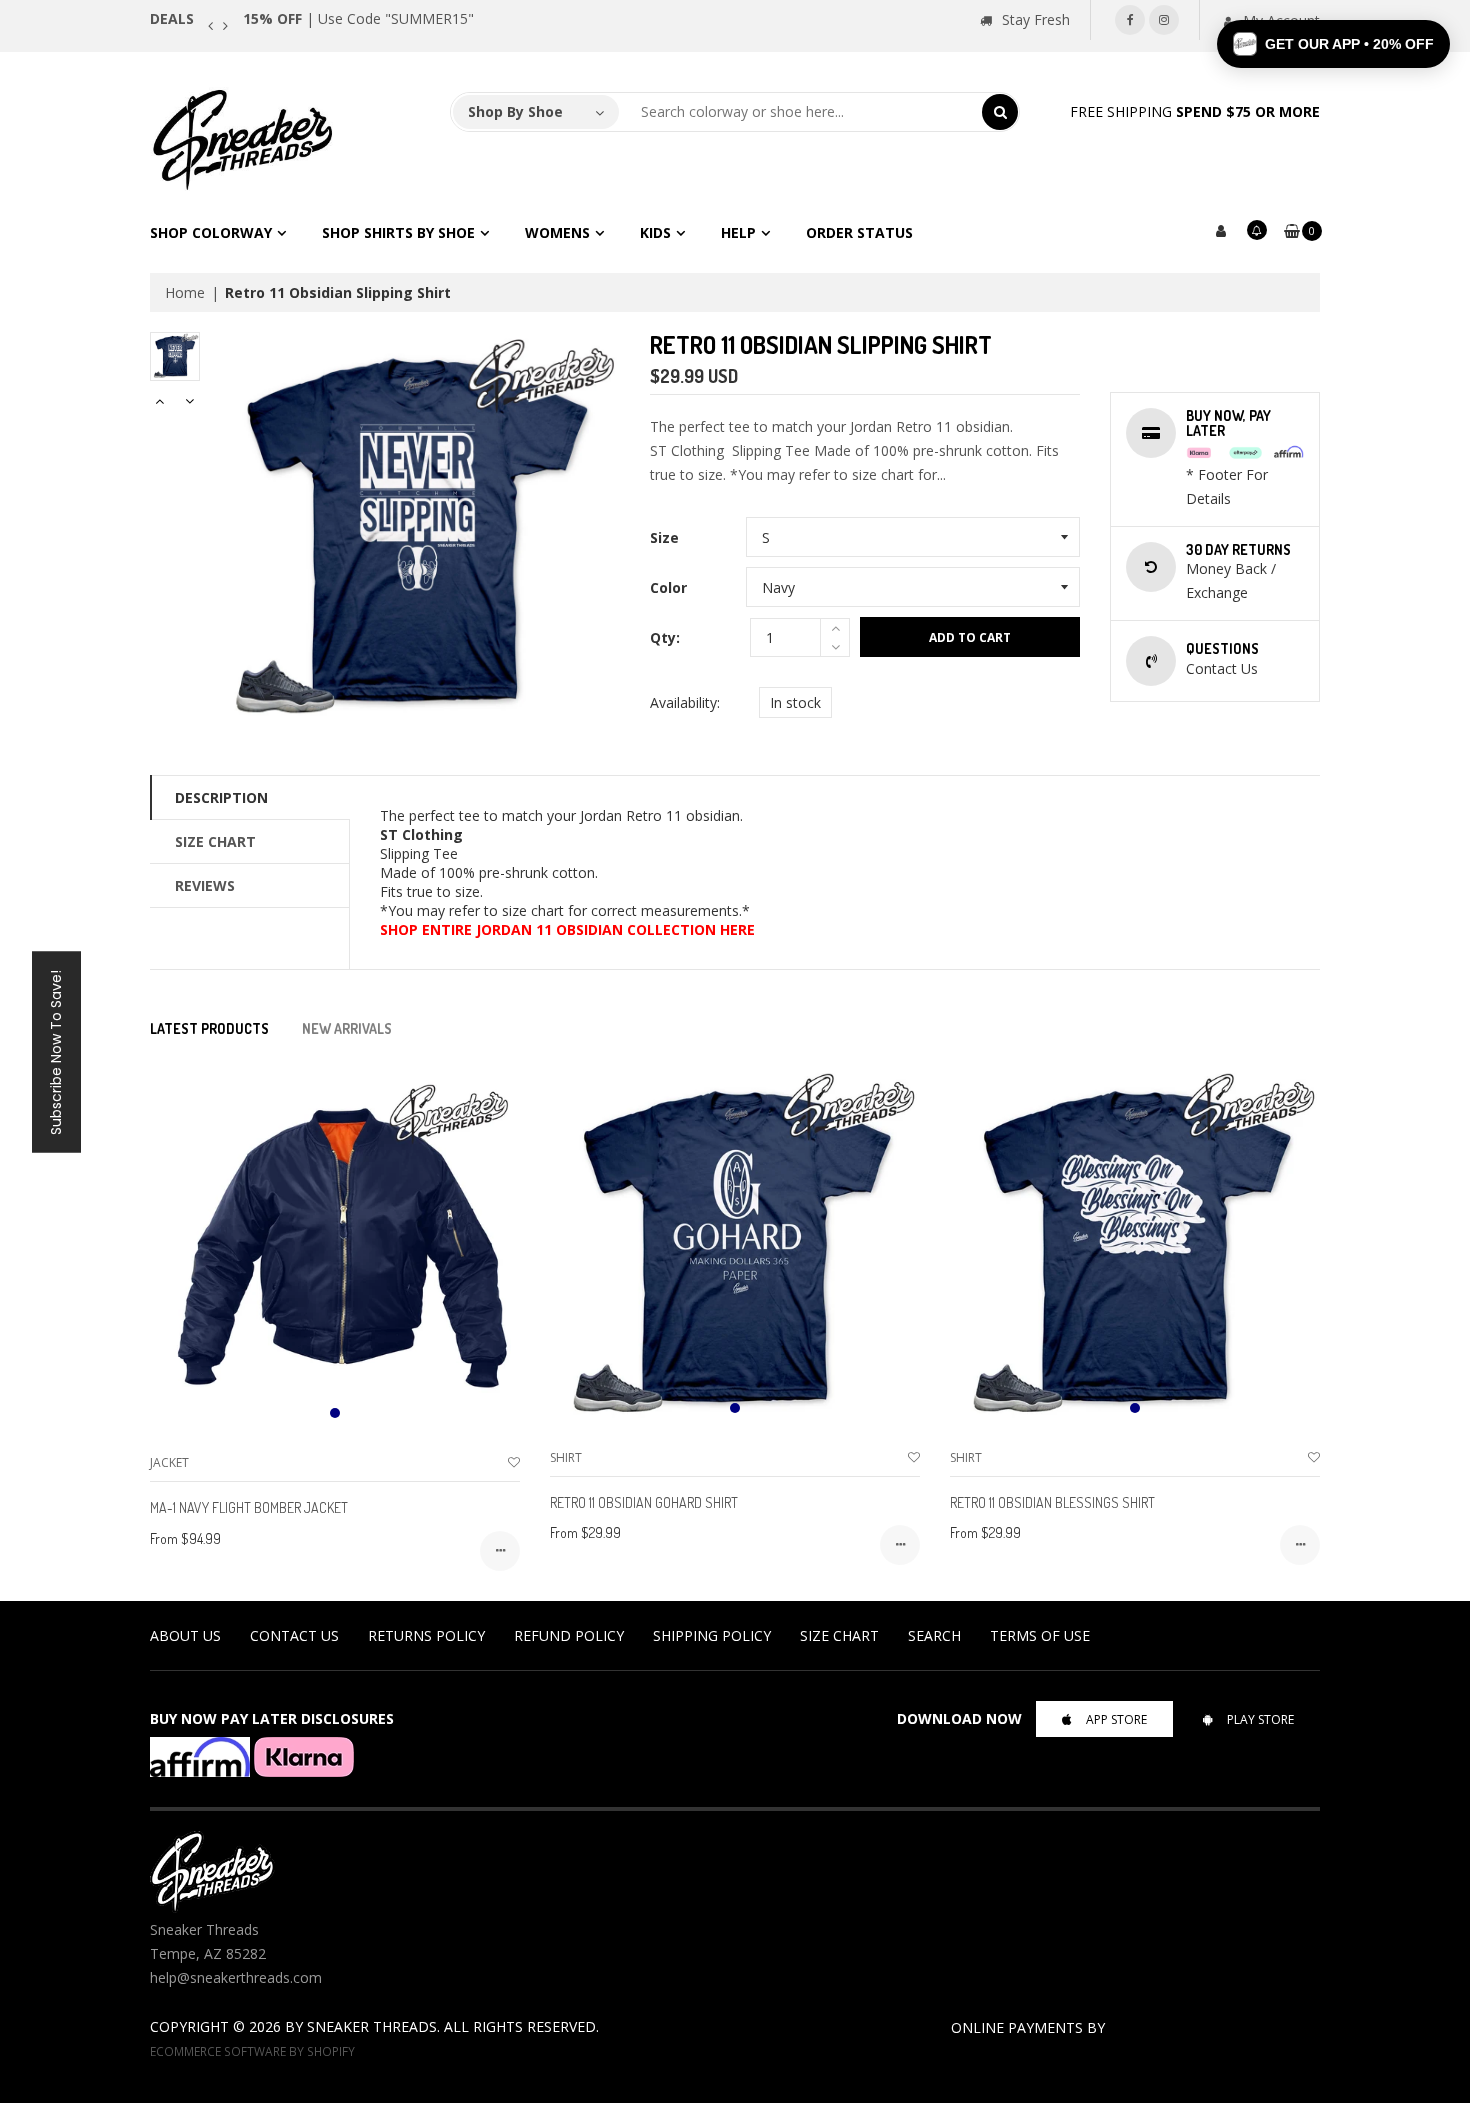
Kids (655, 232)
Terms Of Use (1040, 1635)
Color (668, 587)
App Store (1116, 1719)
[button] (1333, 44)
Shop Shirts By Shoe (398, 232)
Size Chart (215, 841)
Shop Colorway (211, 232)
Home (185, 292)
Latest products (209, 1028)
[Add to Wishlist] (514, 1462)
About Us (185, 1635)
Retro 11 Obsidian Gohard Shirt (644, 1502)
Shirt (566, 1457)
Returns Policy (426, 1635)
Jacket (169, 1462)
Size (664, 537)
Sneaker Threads (372, 2026)
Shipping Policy (712, 1635)
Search (934, 1635)
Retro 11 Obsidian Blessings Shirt (1052, 1502)
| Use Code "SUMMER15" (358, 18)
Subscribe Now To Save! (56, 1051)
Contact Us (294, 1635)
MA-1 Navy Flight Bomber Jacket (249, 1507)
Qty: (665, 637)
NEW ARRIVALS (347, 1028)
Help (738, 232)
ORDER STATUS (859, 232)
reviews (205, 885)
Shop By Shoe (515, 111)
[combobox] (801, 112)
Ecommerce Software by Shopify (252, 2051)
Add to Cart (970, 637)
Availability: (685, 702)
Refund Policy (569, 1635)
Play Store (1260, 1719)
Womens (557, 232)
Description (221, 797)
